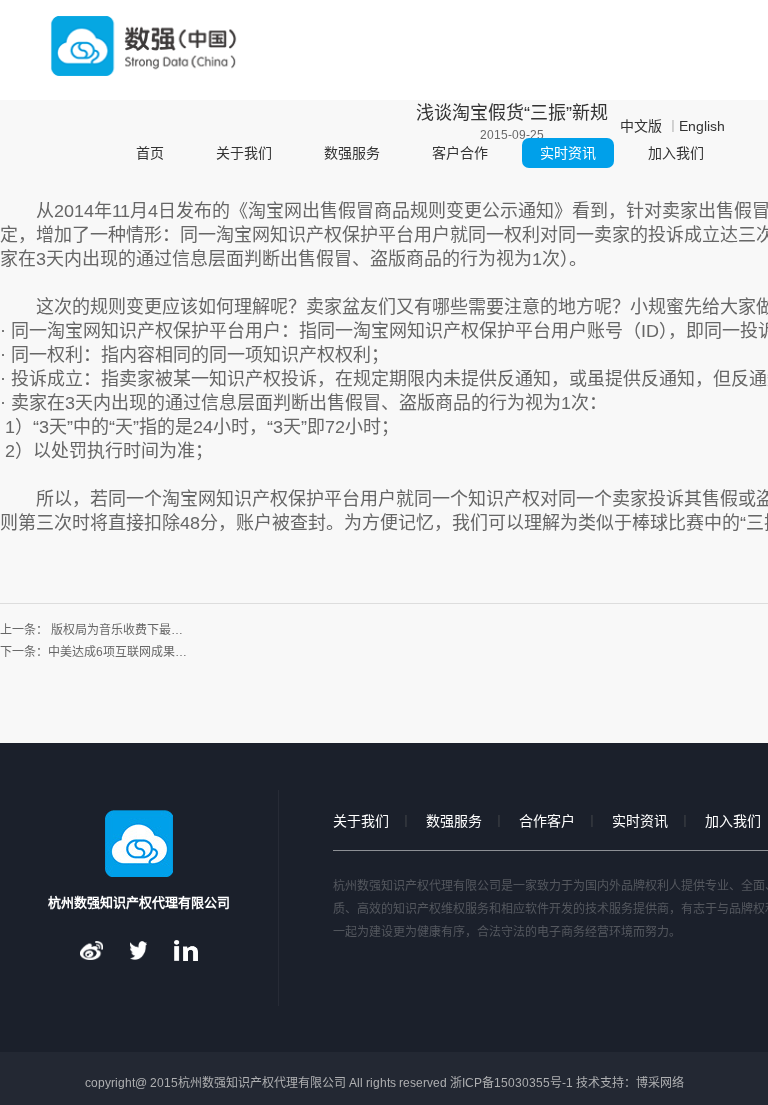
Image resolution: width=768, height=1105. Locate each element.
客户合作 (460, 153)
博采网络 (660, 1083)
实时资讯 (568, 153)
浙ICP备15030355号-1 (511, 1083)
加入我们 (676, 153)
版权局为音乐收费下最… (117, 630)
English (702, 126)
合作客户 (547, 821)
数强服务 (352, 153)
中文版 (641, 126)
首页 (150, 153)
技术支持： (606, 1083)
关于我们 (244, 153)
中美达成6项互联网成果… (117, 652)
